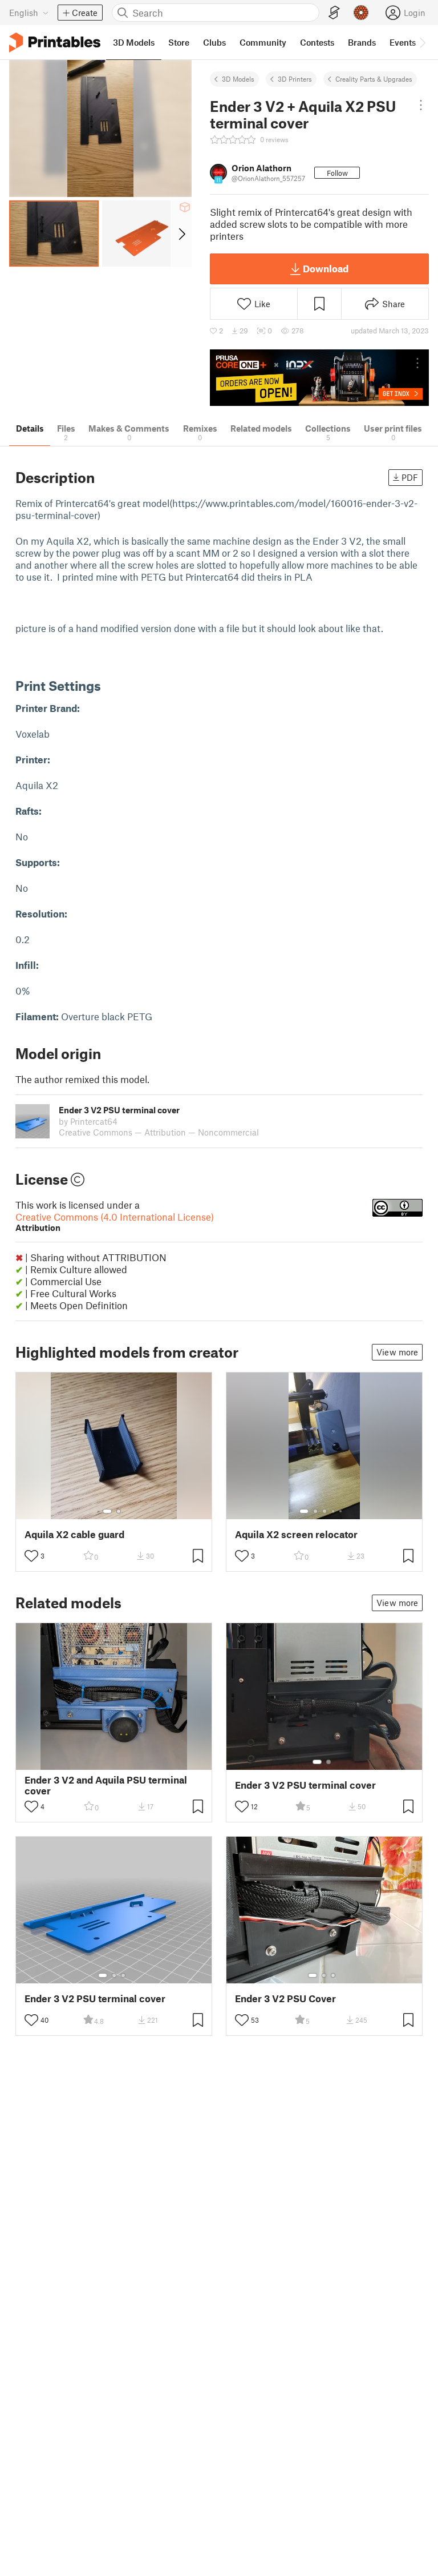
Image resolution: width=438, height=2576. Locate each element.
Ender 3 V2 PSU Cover (285, 1999)
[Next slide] (181, 234)
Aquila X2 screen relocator (296, 1534)
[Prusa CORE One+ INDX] (319, 378)
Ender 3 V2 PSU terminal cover (305, 1785)
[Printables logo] (55, 43)
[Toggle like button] (31, 1556)
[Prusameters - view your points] (361, 13)
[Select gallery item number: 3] (325, 1511)
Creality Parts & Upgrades (374, 79)
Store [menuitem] (179, 42)
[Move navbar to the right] (422, 42)
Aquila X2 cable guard (74, 1534)
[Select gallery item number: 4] (334, 1511)
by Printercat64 (88, 1121)
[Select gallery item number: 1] (107, 1511)
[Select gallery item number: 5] (342, 1511)
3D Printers (295, 79)
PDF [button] (410, 477)
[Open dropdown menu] (421, 105)
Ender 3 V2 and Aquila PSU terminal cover (106, 1785)
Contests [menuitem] (317, 42)
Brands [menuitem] (362, 42)
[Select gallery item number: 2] (119, 1511)
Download (326, 268)
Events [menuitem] (403, 42)
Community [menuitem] (263, 42)
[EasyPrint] (334, 13)
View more (397, 1352)
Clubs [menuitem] (214, 42)
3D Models (238, 79)
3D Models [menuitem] (134, 42)
